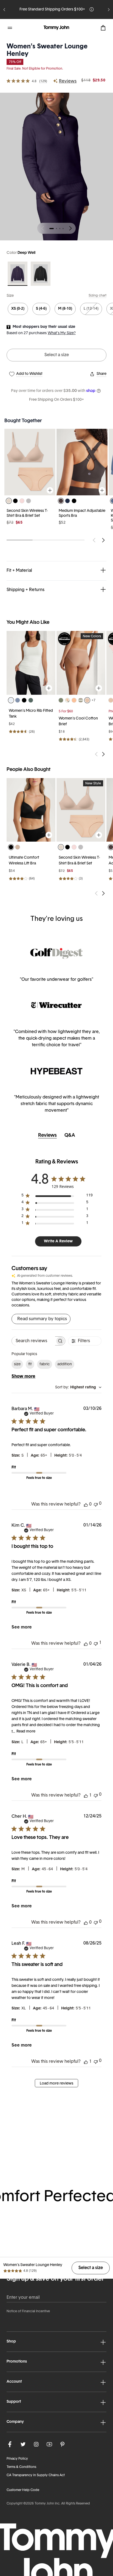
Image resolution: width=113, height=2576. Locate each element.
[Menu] (10, 28)
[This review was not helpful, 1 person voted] (96, 1643)
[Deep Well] (18, 274)
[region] (31, 663)
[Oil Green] (61, 700)
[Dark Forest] (31, 700)
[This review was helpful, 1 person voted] (86, 1795)
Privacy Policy (17, 2459)
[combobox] (78, 1387)
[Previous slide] (4, 10)
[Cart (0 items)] (103, 28)
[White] (11, 700)
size (17, 1364)
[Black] (41, 274)
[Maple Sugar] (87, 700)
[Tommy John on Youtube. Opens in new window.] (49, 2444)
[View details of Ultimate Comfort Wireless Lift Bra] (31, 810)
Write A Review (58, 1241)
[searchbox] (33, 1341)
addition (65, 1364)
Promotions (17, 2362)
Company (15, 2422)
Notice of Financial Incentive (28, 2311)
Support (14, 2402)
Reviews (68, 81)
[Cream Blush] (74, 700)
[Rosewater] (22, 501)
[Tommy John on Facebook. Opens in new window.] (10, 2444)
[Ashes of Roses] (29, 501)
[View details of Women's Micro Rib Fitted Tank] (31, 663)
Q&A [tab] (70, 1136)
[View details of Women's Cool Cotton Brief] (81, 663)
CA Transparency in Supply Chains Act (36, 2475)
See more (22, 1627)
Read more (26, 1731)
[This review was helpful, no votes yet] (86, 1504)
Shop (11, 2342)
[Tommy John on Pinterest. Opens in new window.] (63, 2444)
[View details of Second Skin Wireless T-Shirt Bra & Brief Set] (81, 810)
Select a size (57, 355)
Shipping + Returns (26, 590)
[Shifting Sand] (9, 501)
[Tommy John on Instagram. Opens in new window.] (36, 2444)
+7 (94, 701)
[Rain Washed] (18, 700)
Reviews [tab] (47, 1136)
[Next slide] (109, 10)
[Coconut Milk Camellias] (67, 700)
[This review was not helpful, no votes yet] (96, 1504)
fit (30, 1364)
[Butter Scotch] (18, 847)
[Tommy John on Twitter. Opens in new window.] (23, 2444)
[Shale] (61, 501)
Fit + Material (19, 571)
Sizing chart (98, 296)
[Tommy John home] (56, 28)
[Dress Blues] (67, 501)
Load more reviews (56, 2084)
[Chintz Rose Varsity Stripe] (81, 700)
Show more (23, 1377)
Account (14, 2382)
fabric (45, 1364)
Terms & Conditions (21, 2467)
